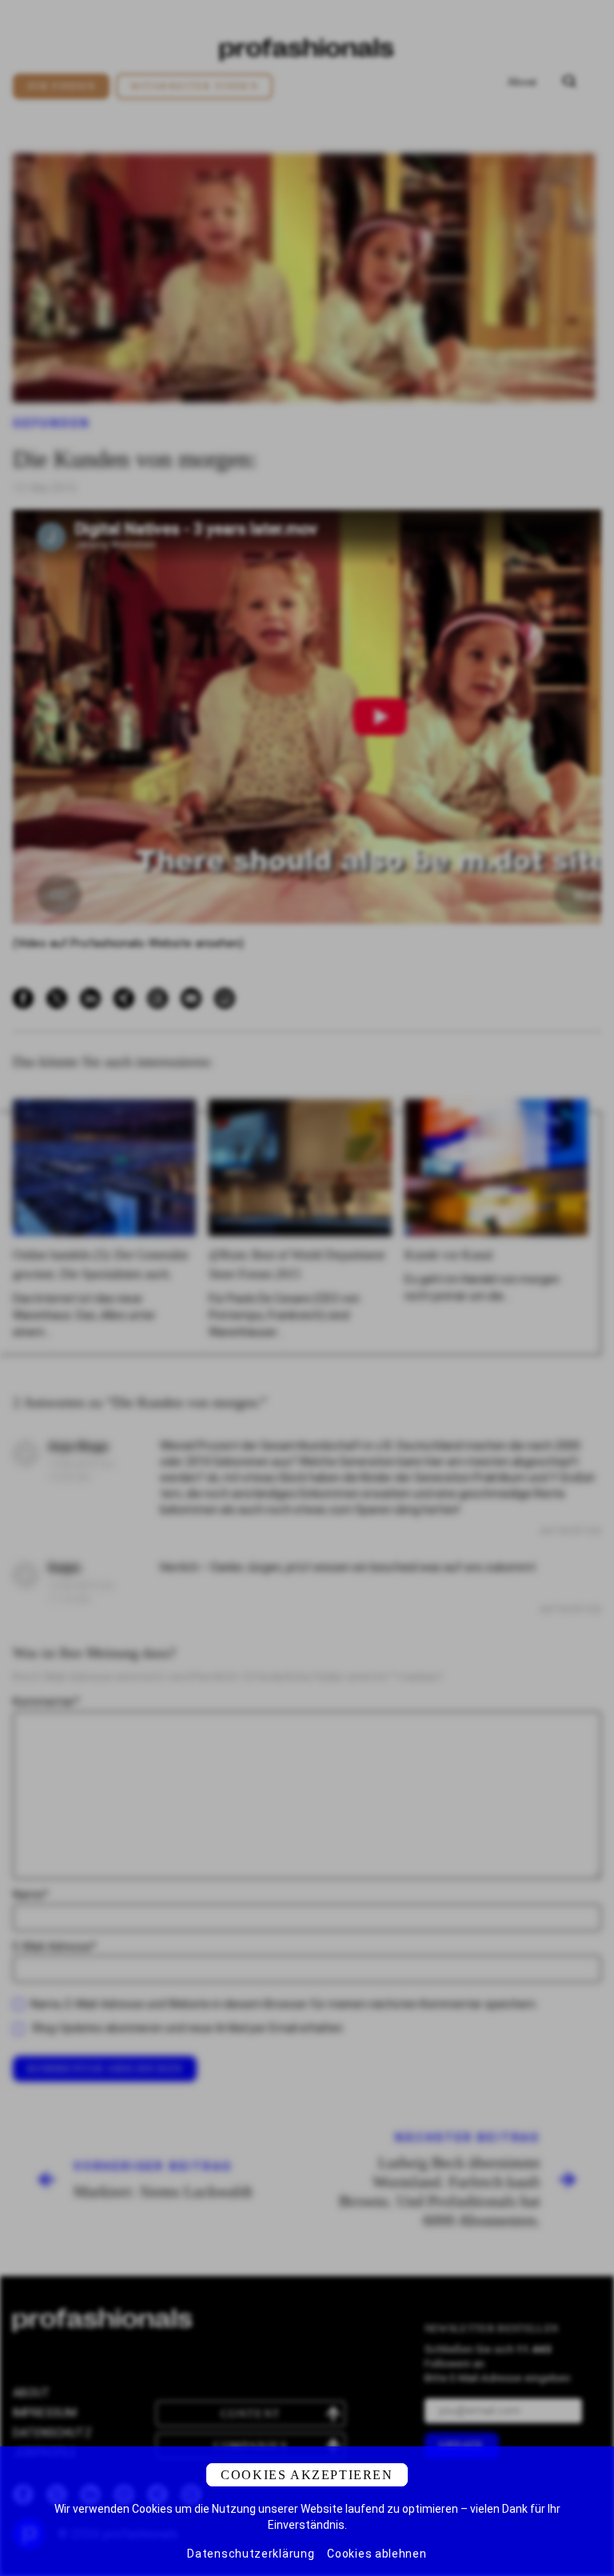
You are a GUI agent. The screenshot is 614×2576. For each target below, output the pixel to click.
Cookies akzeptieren (307, 2475)
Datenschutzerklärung (251, 2554)
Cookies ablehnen (377, 2554)
